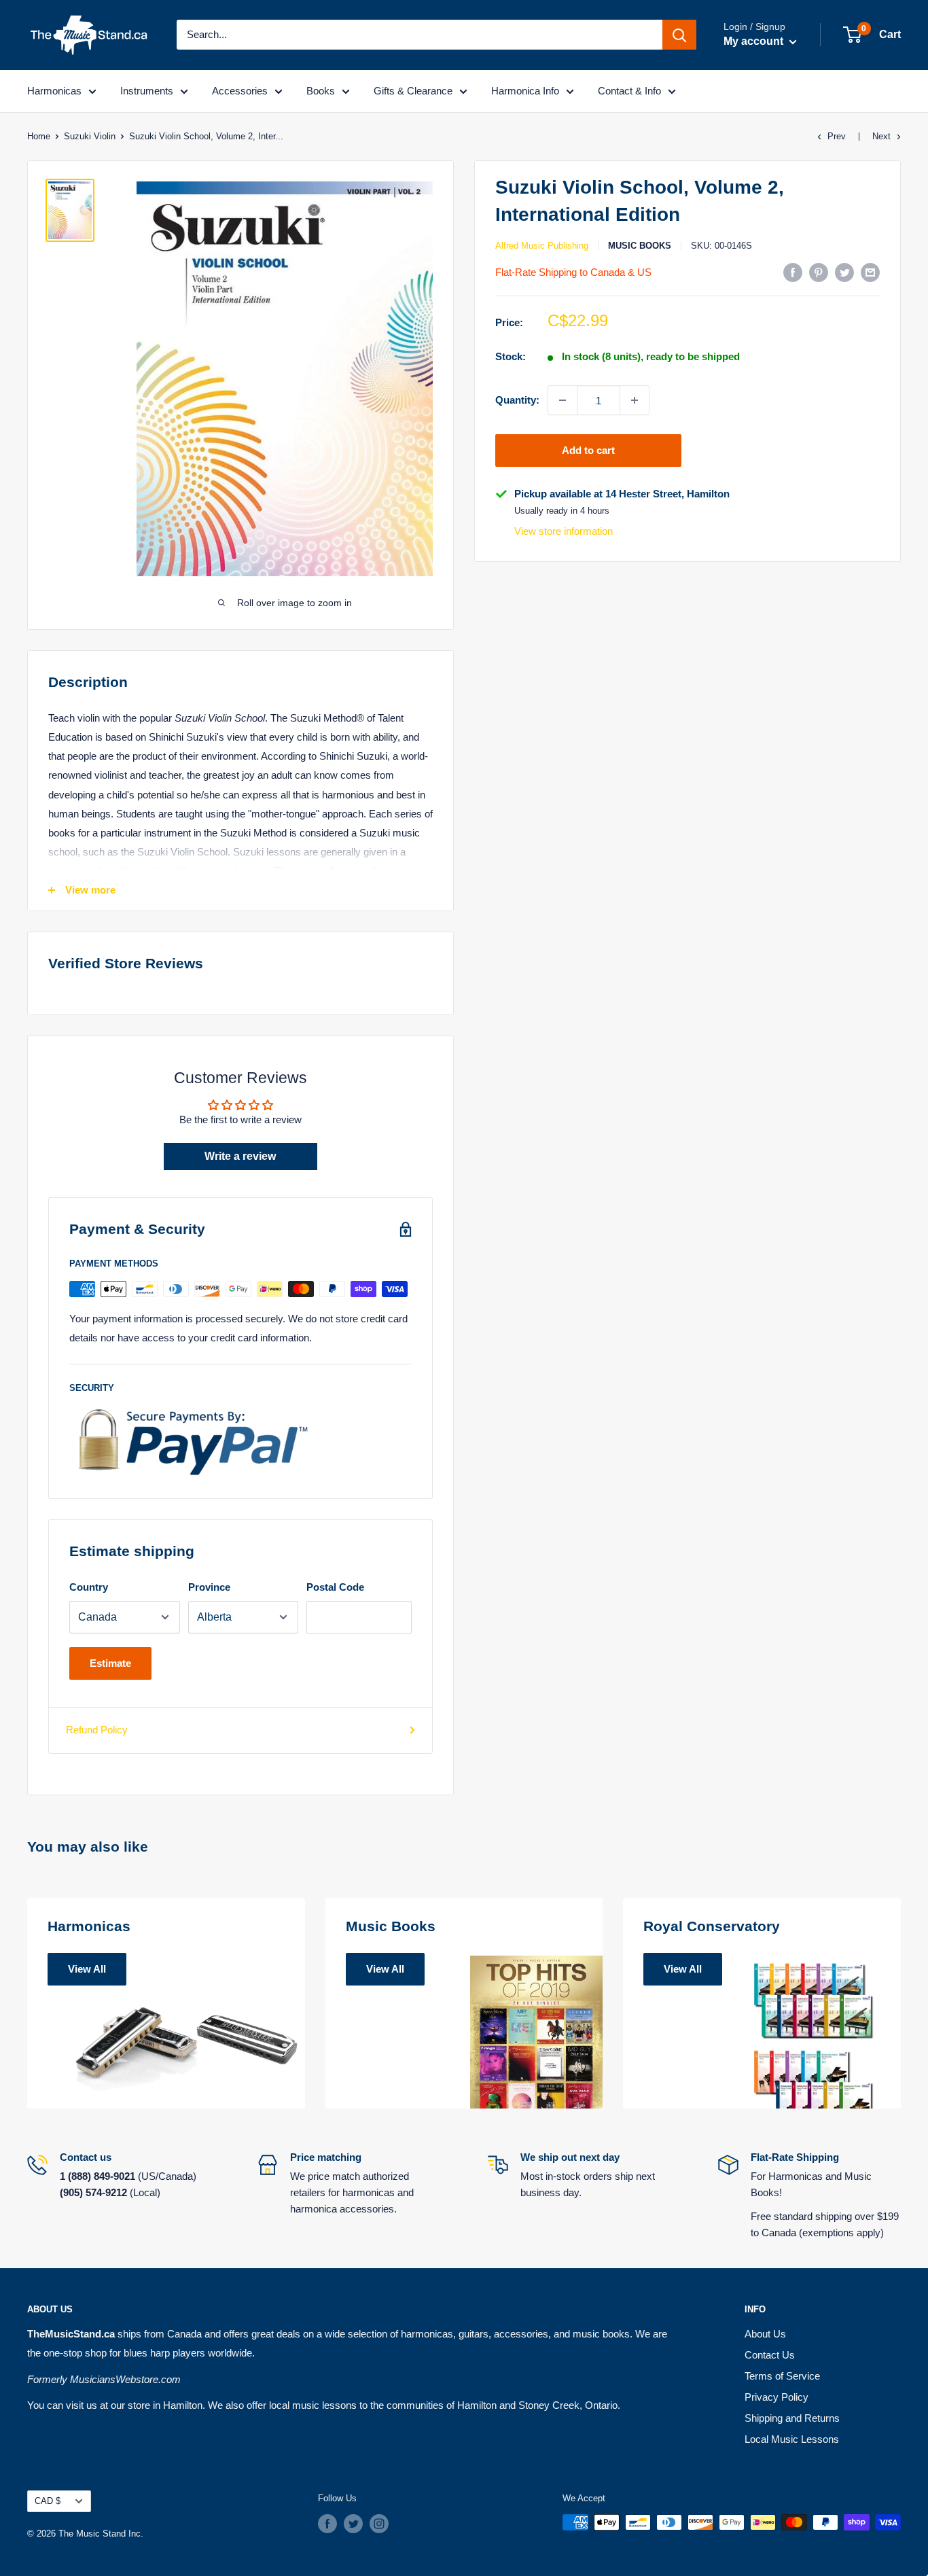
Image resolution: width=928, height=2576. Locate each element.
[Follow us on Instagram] (379, 2524)
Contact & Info (629, 91)
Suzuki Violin (90, 136)
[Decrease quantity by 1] (563, 400)
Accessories (240, 91)
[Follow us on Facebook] (327, 2524)
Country (89, 1587)
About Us (765, 2334)
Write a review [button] (240, 1156)
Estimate (110, 1663)
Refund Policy (97, 1730)
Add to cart (588, 450)
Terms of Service (782, 2376)
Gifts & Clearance (413, 91)
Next (881, 136)
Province (209, 1587)
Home (39, 136)
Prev (837, 136)
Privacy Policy (777, 2397)
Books (321, 91)
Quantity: (517, 400)
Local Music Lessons (792, 2439)
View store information (564, 531)
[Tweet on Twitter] (844, 272)
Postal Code (335, 1587)
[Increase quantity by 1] (635, 400)
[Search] (679, 35)
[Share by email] (870, 272)
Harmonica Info (525, 91)
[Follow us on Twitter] (353, 2524)
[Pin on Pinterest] (819, 272)
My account (755, 41)
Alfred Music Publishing (542, 246)
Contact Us (770, 2355)
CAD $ (48, 2501)
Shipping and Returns (792, 2418)
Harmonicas (54, 91)
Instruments (147, 91)
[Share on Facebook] (793, 272)
